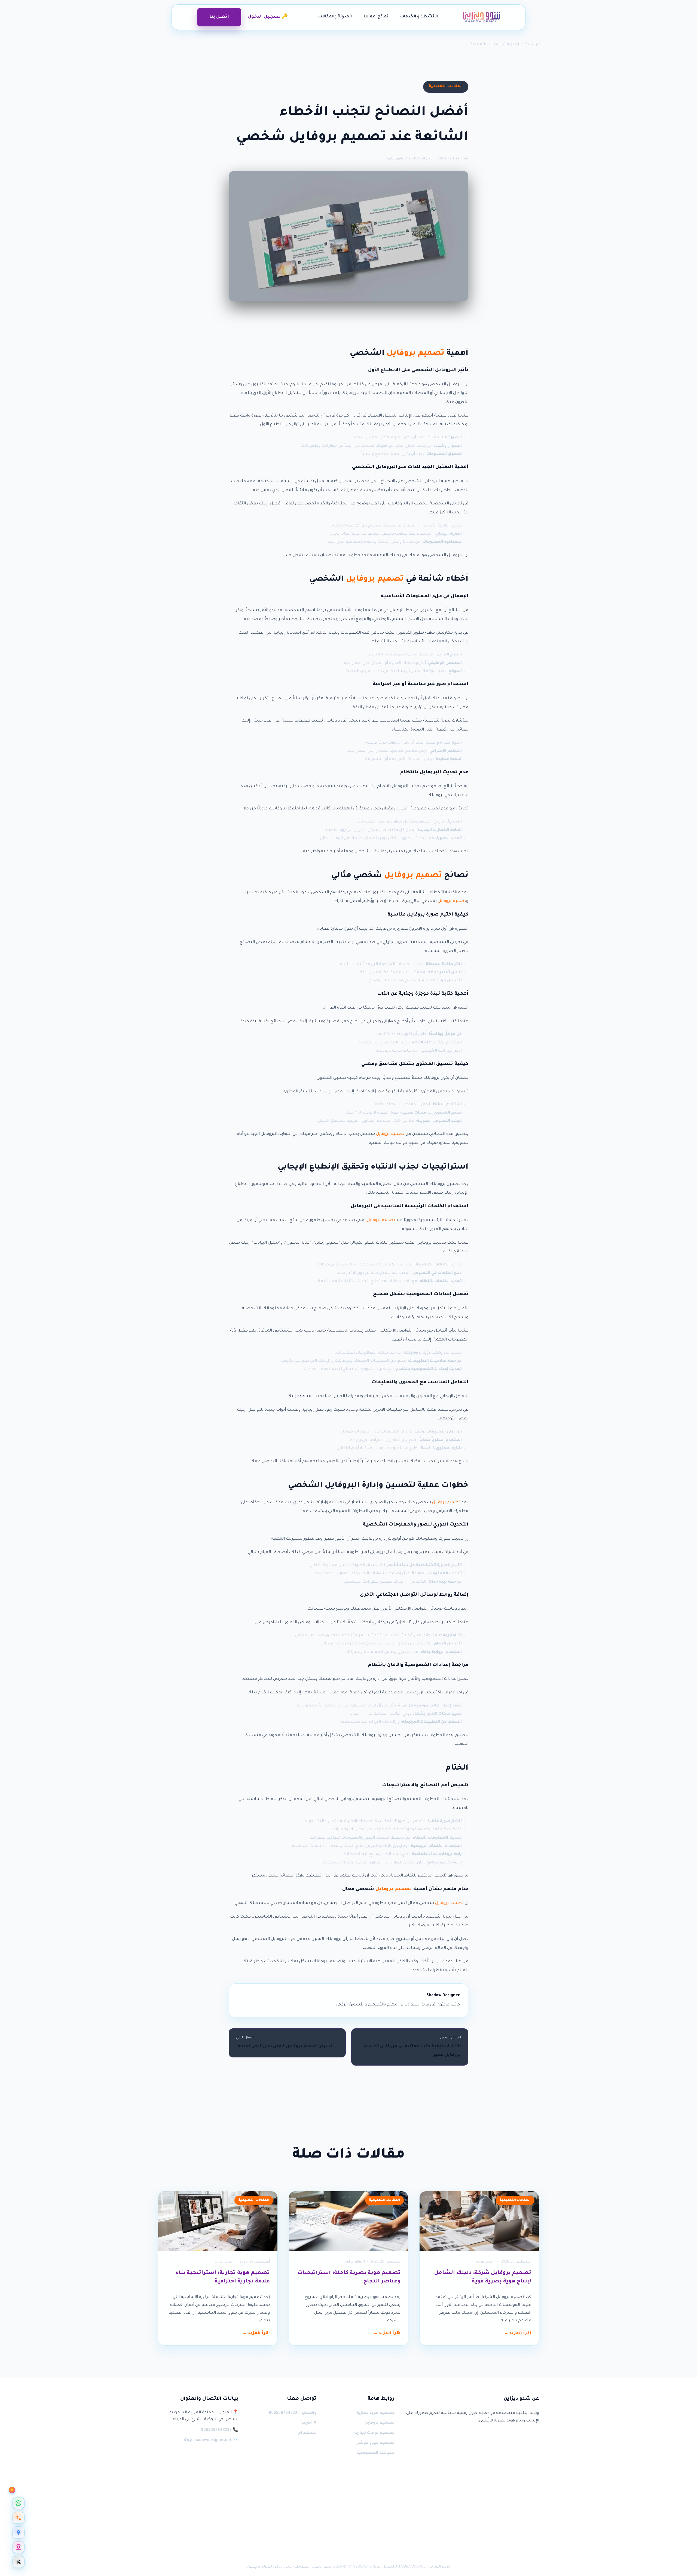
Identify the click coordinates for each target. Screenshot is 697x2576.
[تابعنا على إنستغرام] (19, 2547)
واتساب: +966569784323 (292, 2413)
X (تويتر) (308, 2423)
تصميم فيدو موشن (375, 2443)
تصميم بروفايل (415, 354)
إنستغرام (307, 2433)
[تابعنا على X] (19, 2562)
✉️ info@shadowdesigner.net (210, 2441)
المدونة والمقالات (335, 17)
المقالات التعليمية (486, 44)
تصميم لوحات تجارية (374, 2433)
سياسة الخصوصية (375, 2453)
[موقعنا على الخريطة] (19, 2532)
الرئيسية (532, 44)
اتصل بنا (219, 17)
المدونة (513, 44)
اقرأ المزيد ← (518, 2334)
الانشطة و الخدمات (419, 17)
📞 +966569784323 (220, 2430)
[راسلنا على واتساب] (19, 2503)
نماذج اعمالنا (376, 17)
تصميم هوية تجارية (375, 2413)
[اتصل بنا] (19, 2518)
